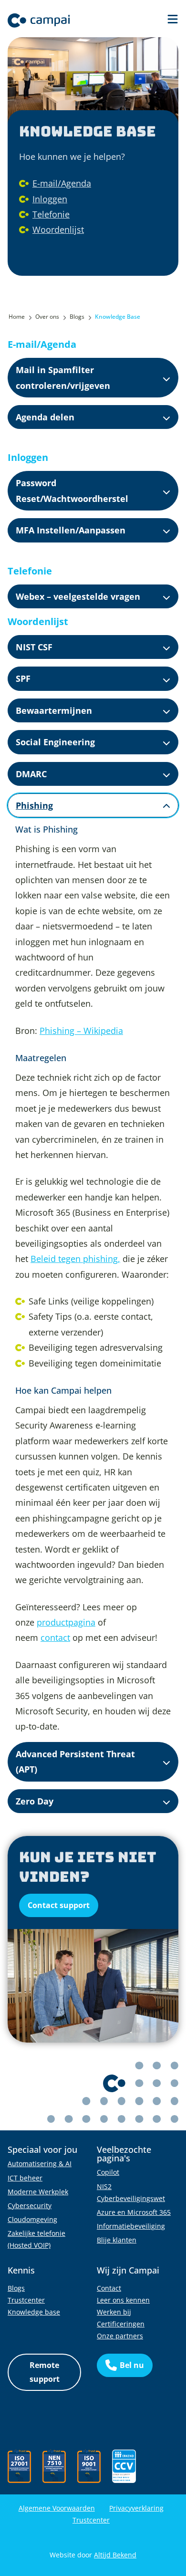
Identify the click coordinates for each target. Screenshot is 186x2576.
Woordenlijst (58, 229)
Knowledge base (34, 2312)
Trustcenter (26, 2300)
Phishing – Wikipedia (81, 1031)
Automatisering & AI (40, 2164)
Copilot (108, 2172)
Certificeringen (121, 2324)
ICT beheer (25, 2178)
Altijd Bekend (115, 2555)
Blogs (16, 2288)
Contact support (59, 1905)
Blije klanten (117, 2240)
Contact (109, 2288)
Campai (39, 21)
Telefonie (51, 214)
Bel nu (132, 2365)
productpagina (66, 1622)
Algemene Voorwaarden (57, 2508)
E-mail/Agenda (62, 183)
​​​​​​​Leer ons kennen (123, 2300)
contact (55, 1637)
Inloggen (50, 199)
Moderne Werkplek (38, 2192)
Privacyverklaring (136, 2508)
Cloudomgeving (32, 2219)
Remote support (45, 2372)
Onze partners (120, 2336)
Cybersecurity (30, 2206)
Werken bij (114, 2312)
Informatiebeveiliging (131, 2226)
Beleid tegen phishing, (75, 1259)
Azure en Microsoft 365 (134, 2212)
